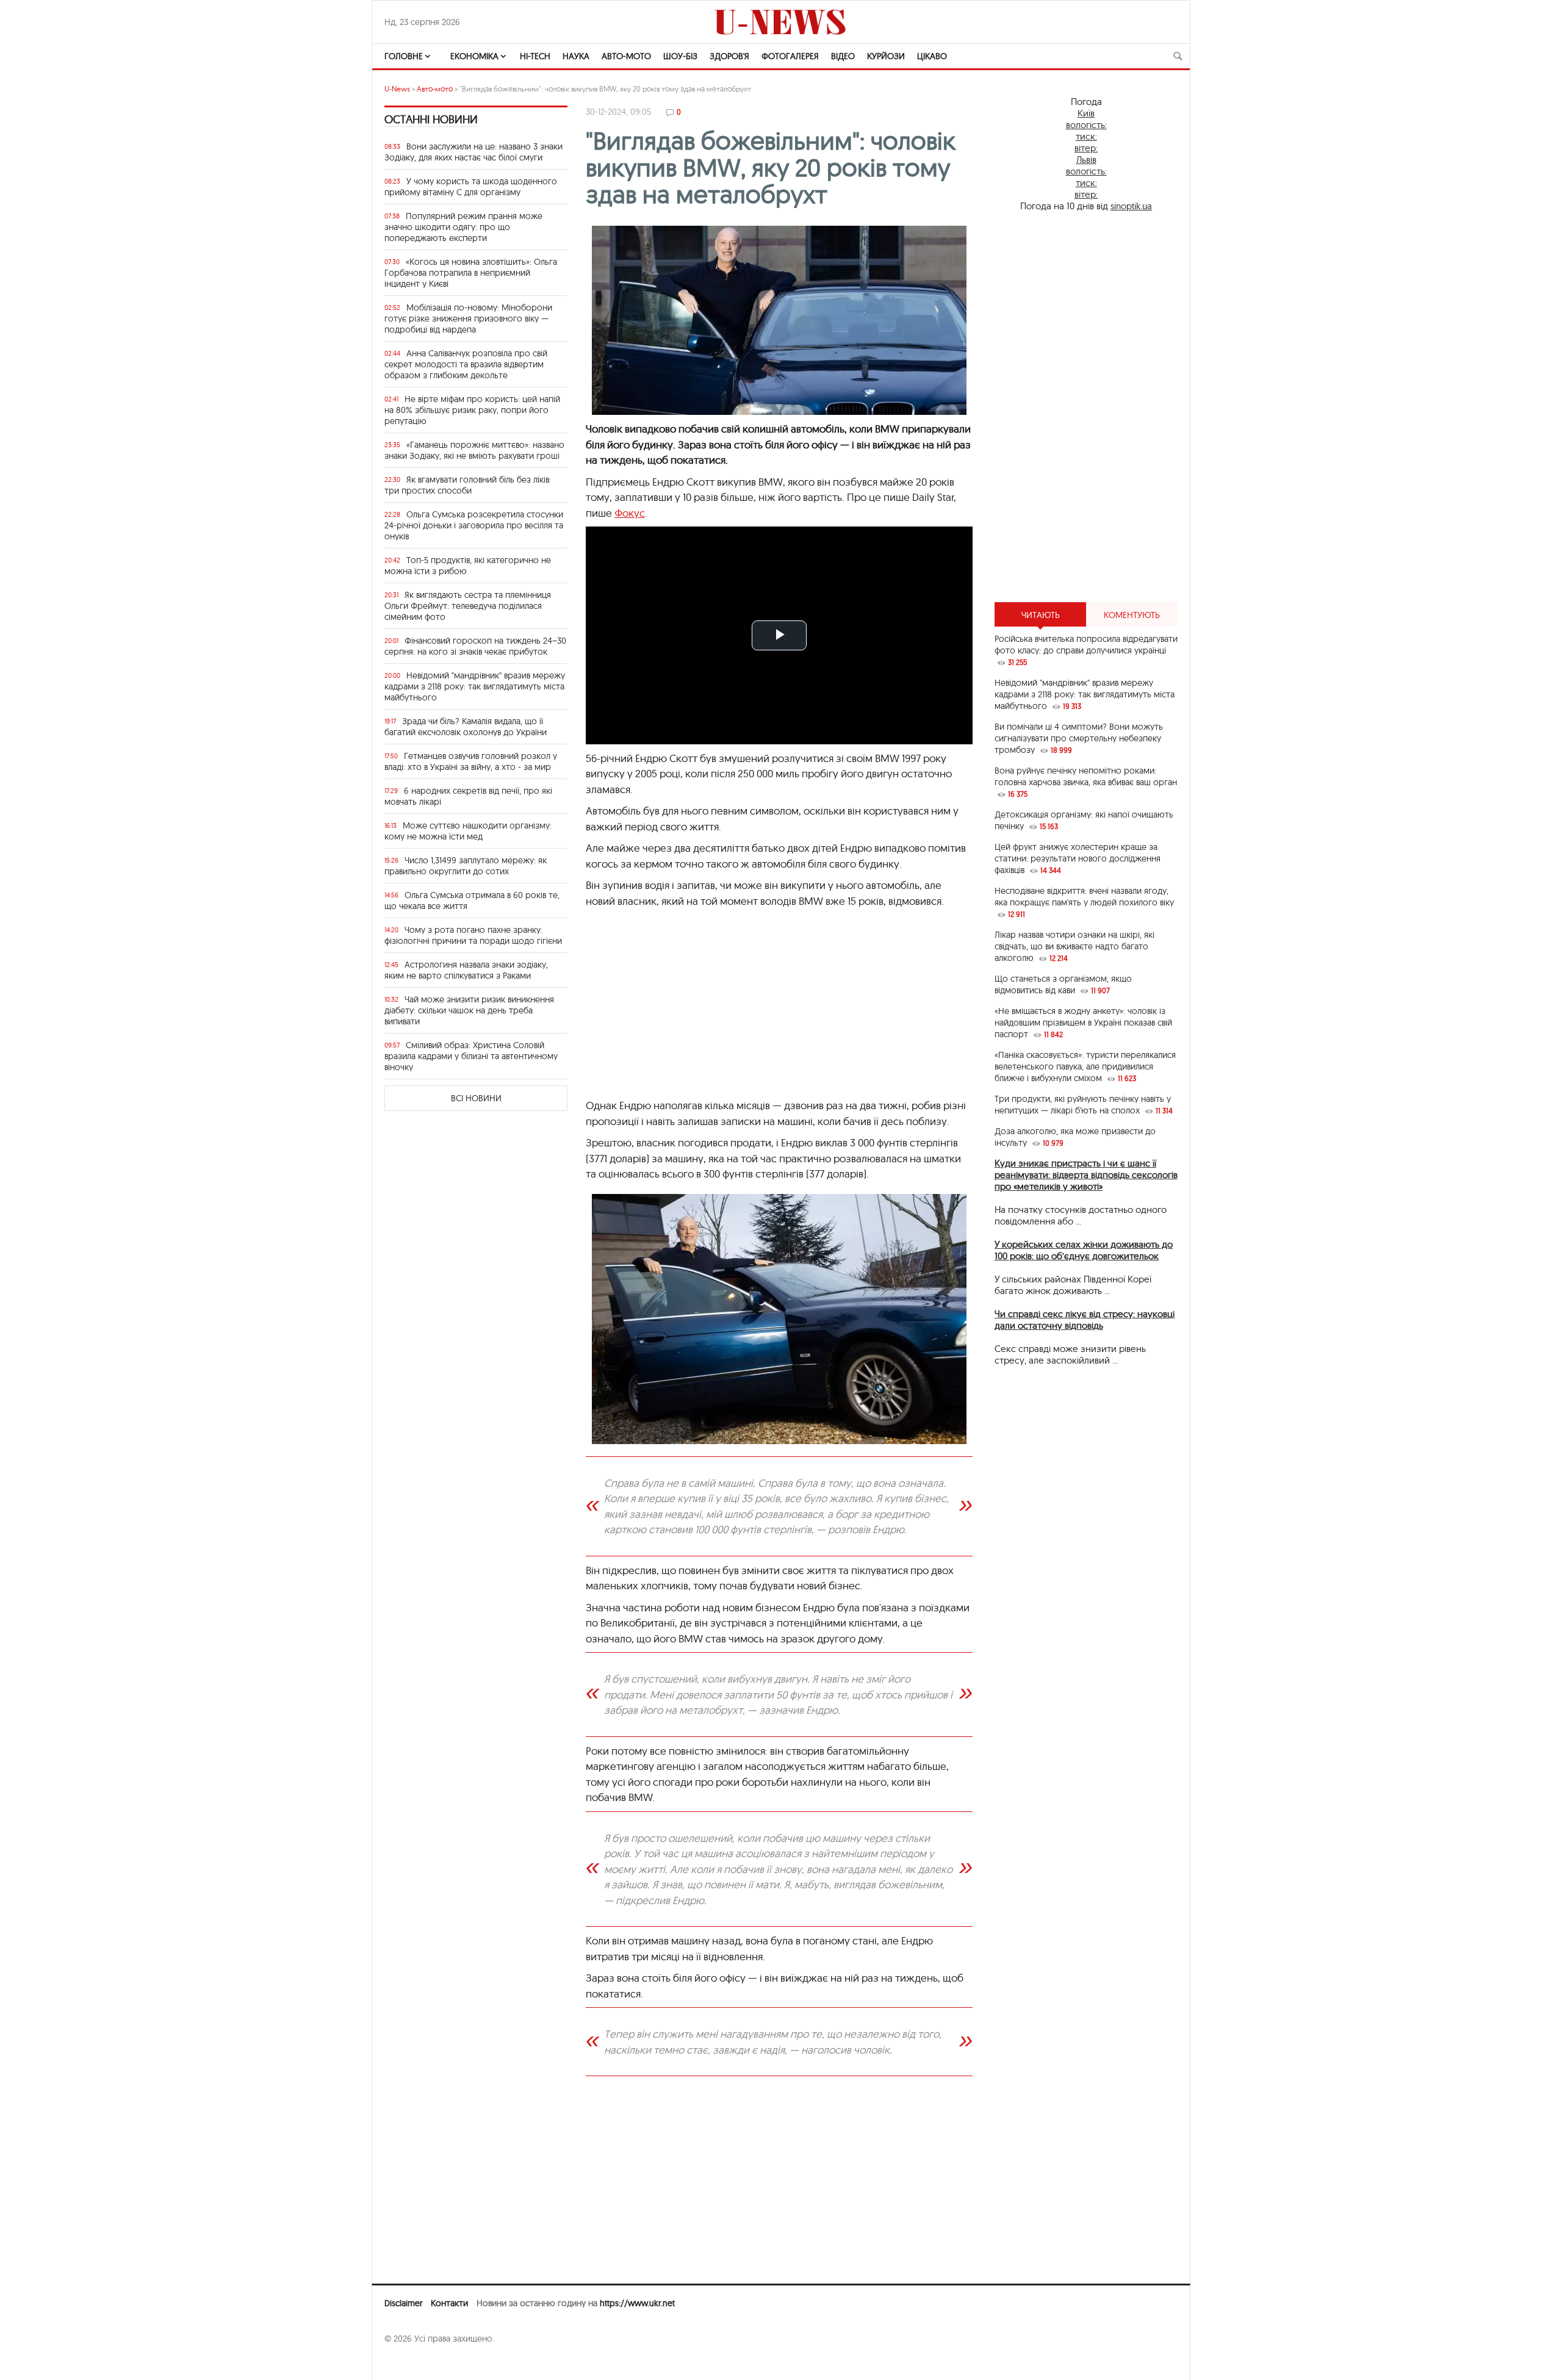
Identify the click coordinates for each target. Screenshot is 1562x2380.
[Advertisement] (779, 1009)
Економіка (474, 56)
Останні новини (431, 119)
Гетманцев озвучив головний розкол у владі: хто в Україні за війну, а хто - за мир (471, 761)
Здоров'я (729, 56)
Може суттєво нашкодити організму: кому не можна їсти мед (468, 831)
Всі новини (476, 1098)
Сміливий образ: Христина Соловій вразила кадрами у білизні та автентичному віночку (471, 1056)
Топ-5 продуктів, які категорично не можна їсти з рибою (468, 566)
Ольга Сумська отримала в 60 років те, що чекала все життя (472, 901)
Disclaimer (403, 2303)
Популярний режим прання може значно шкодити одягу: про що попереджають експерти (463, 227)
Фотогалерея (790, 56)
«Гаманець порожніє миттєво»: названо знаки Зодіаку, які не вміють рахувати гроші (474, 450)
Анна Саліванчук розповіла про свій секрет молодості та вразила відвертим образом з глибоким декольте (466, 364)
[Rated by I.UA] (411, 2362)
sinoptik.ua (1131, 206)
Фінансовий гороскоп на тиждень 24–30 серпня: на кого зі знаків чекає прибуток (475, 646)
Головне (404, 56)
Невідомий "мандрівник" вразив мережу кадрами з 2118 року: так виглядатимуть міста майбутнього (475, 686)
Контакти (449, 2303)
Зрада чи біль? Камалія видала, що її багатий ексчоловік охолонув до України (466, 727)
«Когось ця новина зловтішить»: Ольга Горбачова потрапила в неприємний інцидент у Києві (471, 273)
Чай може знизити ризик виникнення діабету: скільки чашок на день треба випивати (469, 1010)
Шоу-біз (680, 56)
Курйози (886, 56)
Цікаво (932, 56)
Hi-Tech (535, 56)
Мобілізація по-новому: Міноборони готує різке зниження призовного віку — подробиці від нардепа (468, 318)
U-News (397, 89)
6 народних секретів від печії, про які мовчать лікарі (468, 796)
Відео (843, 56)
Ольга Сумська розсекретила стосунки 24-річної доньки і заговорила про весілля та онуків (474, 525)
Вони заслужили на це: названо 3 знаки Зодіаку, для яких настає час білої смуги (473, 152)
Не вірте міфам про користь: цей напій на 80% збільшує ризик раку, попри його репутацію (472, 410)
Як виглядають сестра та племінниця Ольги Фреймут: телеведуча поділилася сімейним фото (468, 606)
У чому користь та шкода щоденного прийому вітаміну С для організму (471, 187)
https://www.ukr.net (637, 2303)
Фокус (630, 513)
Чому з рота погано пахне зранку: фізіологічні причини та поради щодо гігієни (473, 935)
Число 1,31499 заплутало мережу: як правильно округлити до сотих (466, 866)
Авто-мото (626, 56)
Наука (576, 56)
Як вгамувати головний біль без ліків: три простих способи (468, 485)
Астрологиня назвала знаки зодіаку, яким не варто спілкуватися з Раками (466, 970)
